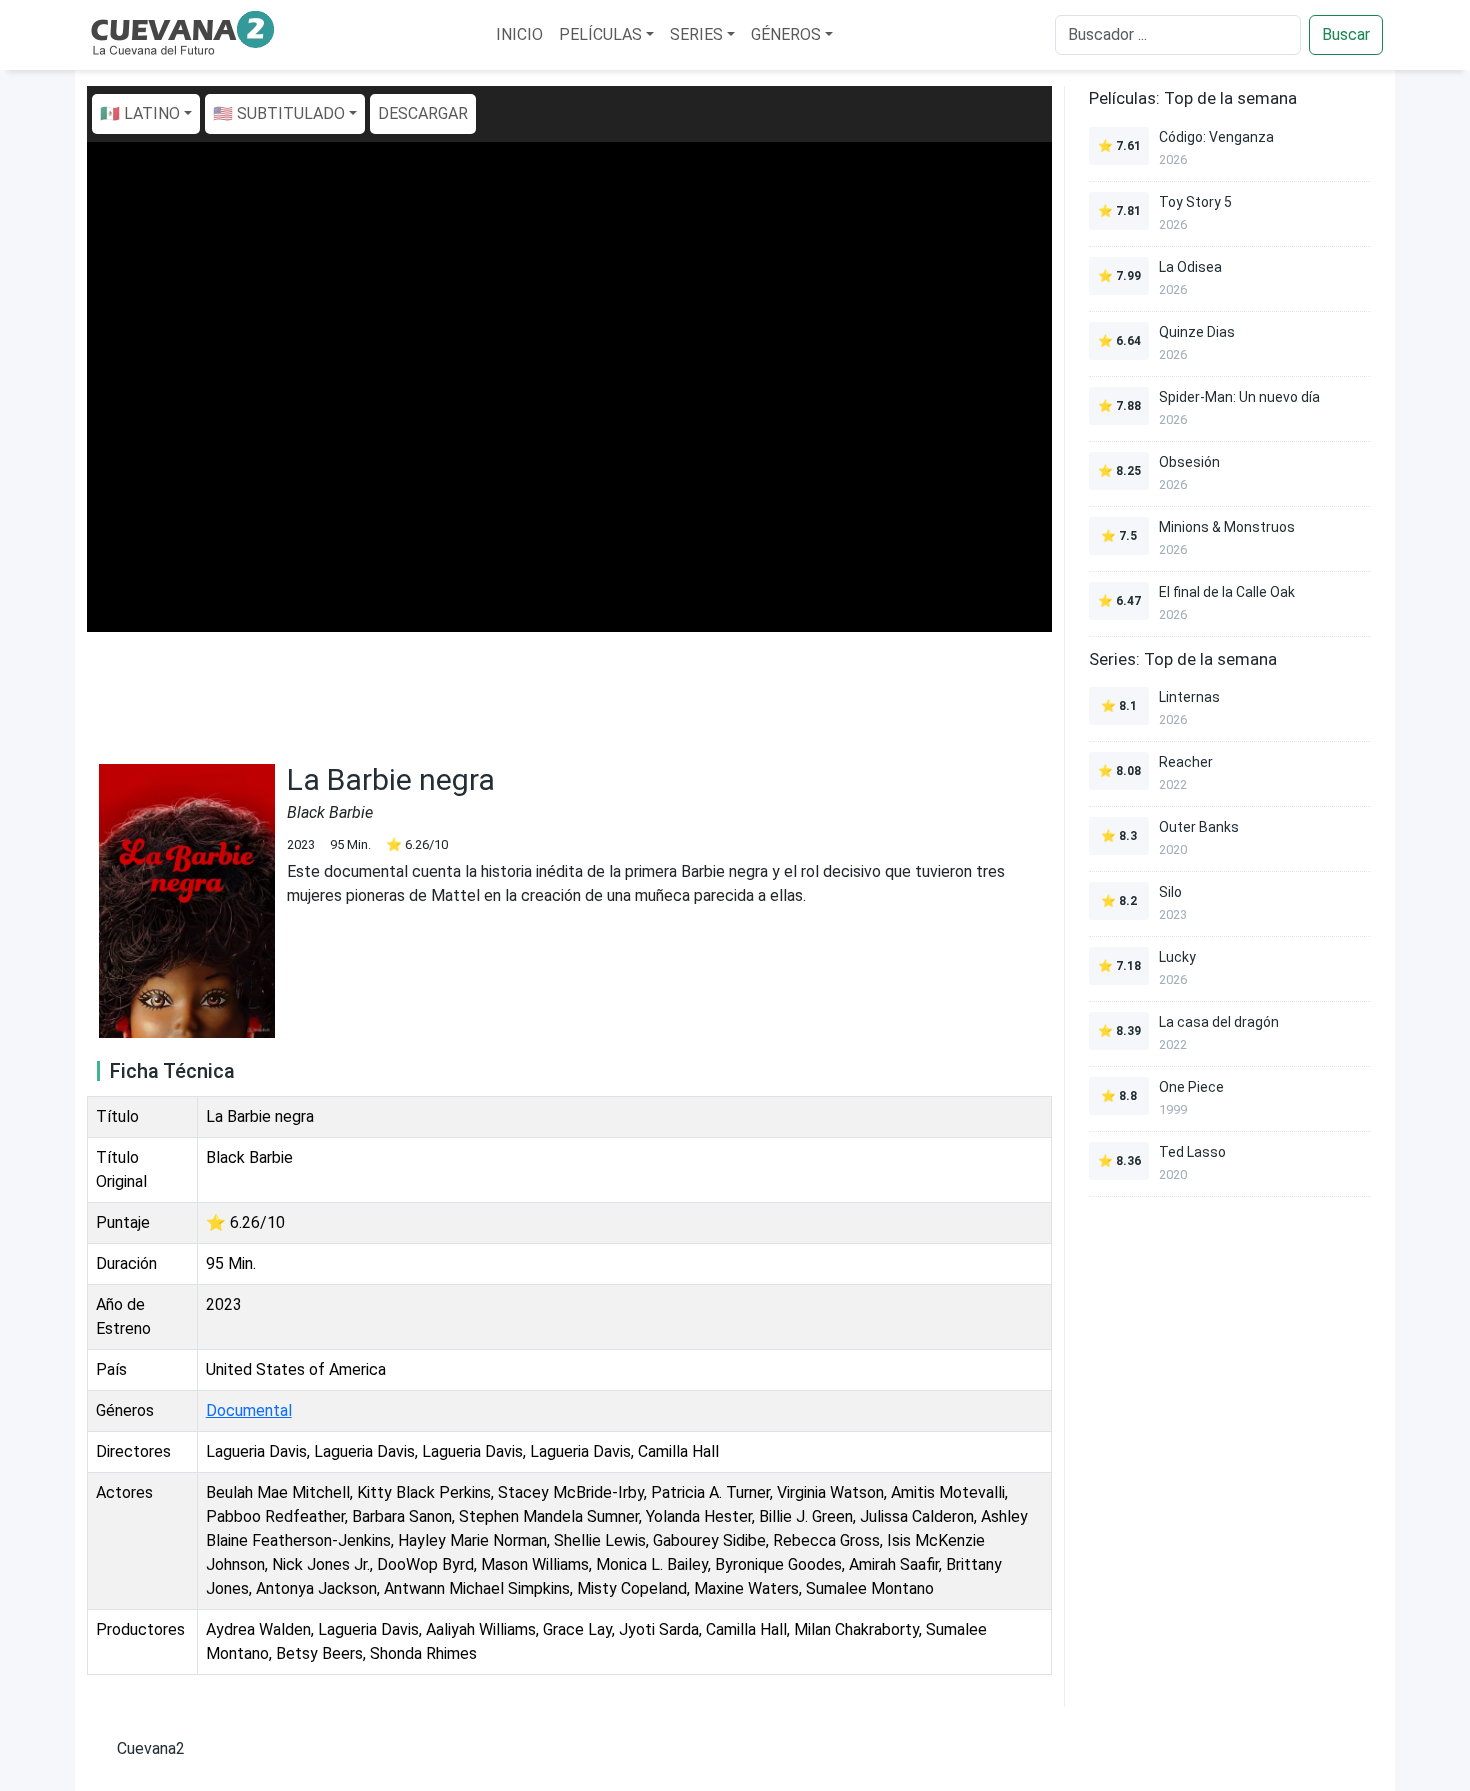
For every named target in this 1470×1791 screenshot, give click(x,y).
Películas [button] (600, 34)
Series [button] (696, 34)
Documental (249, 1410)
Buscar (1346, 34)
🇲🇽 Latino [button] (140, 113)
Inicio (519, 34)
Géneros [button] (786, 34)
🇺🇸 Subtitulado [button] (279, 113)
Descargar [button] (423, 113)
